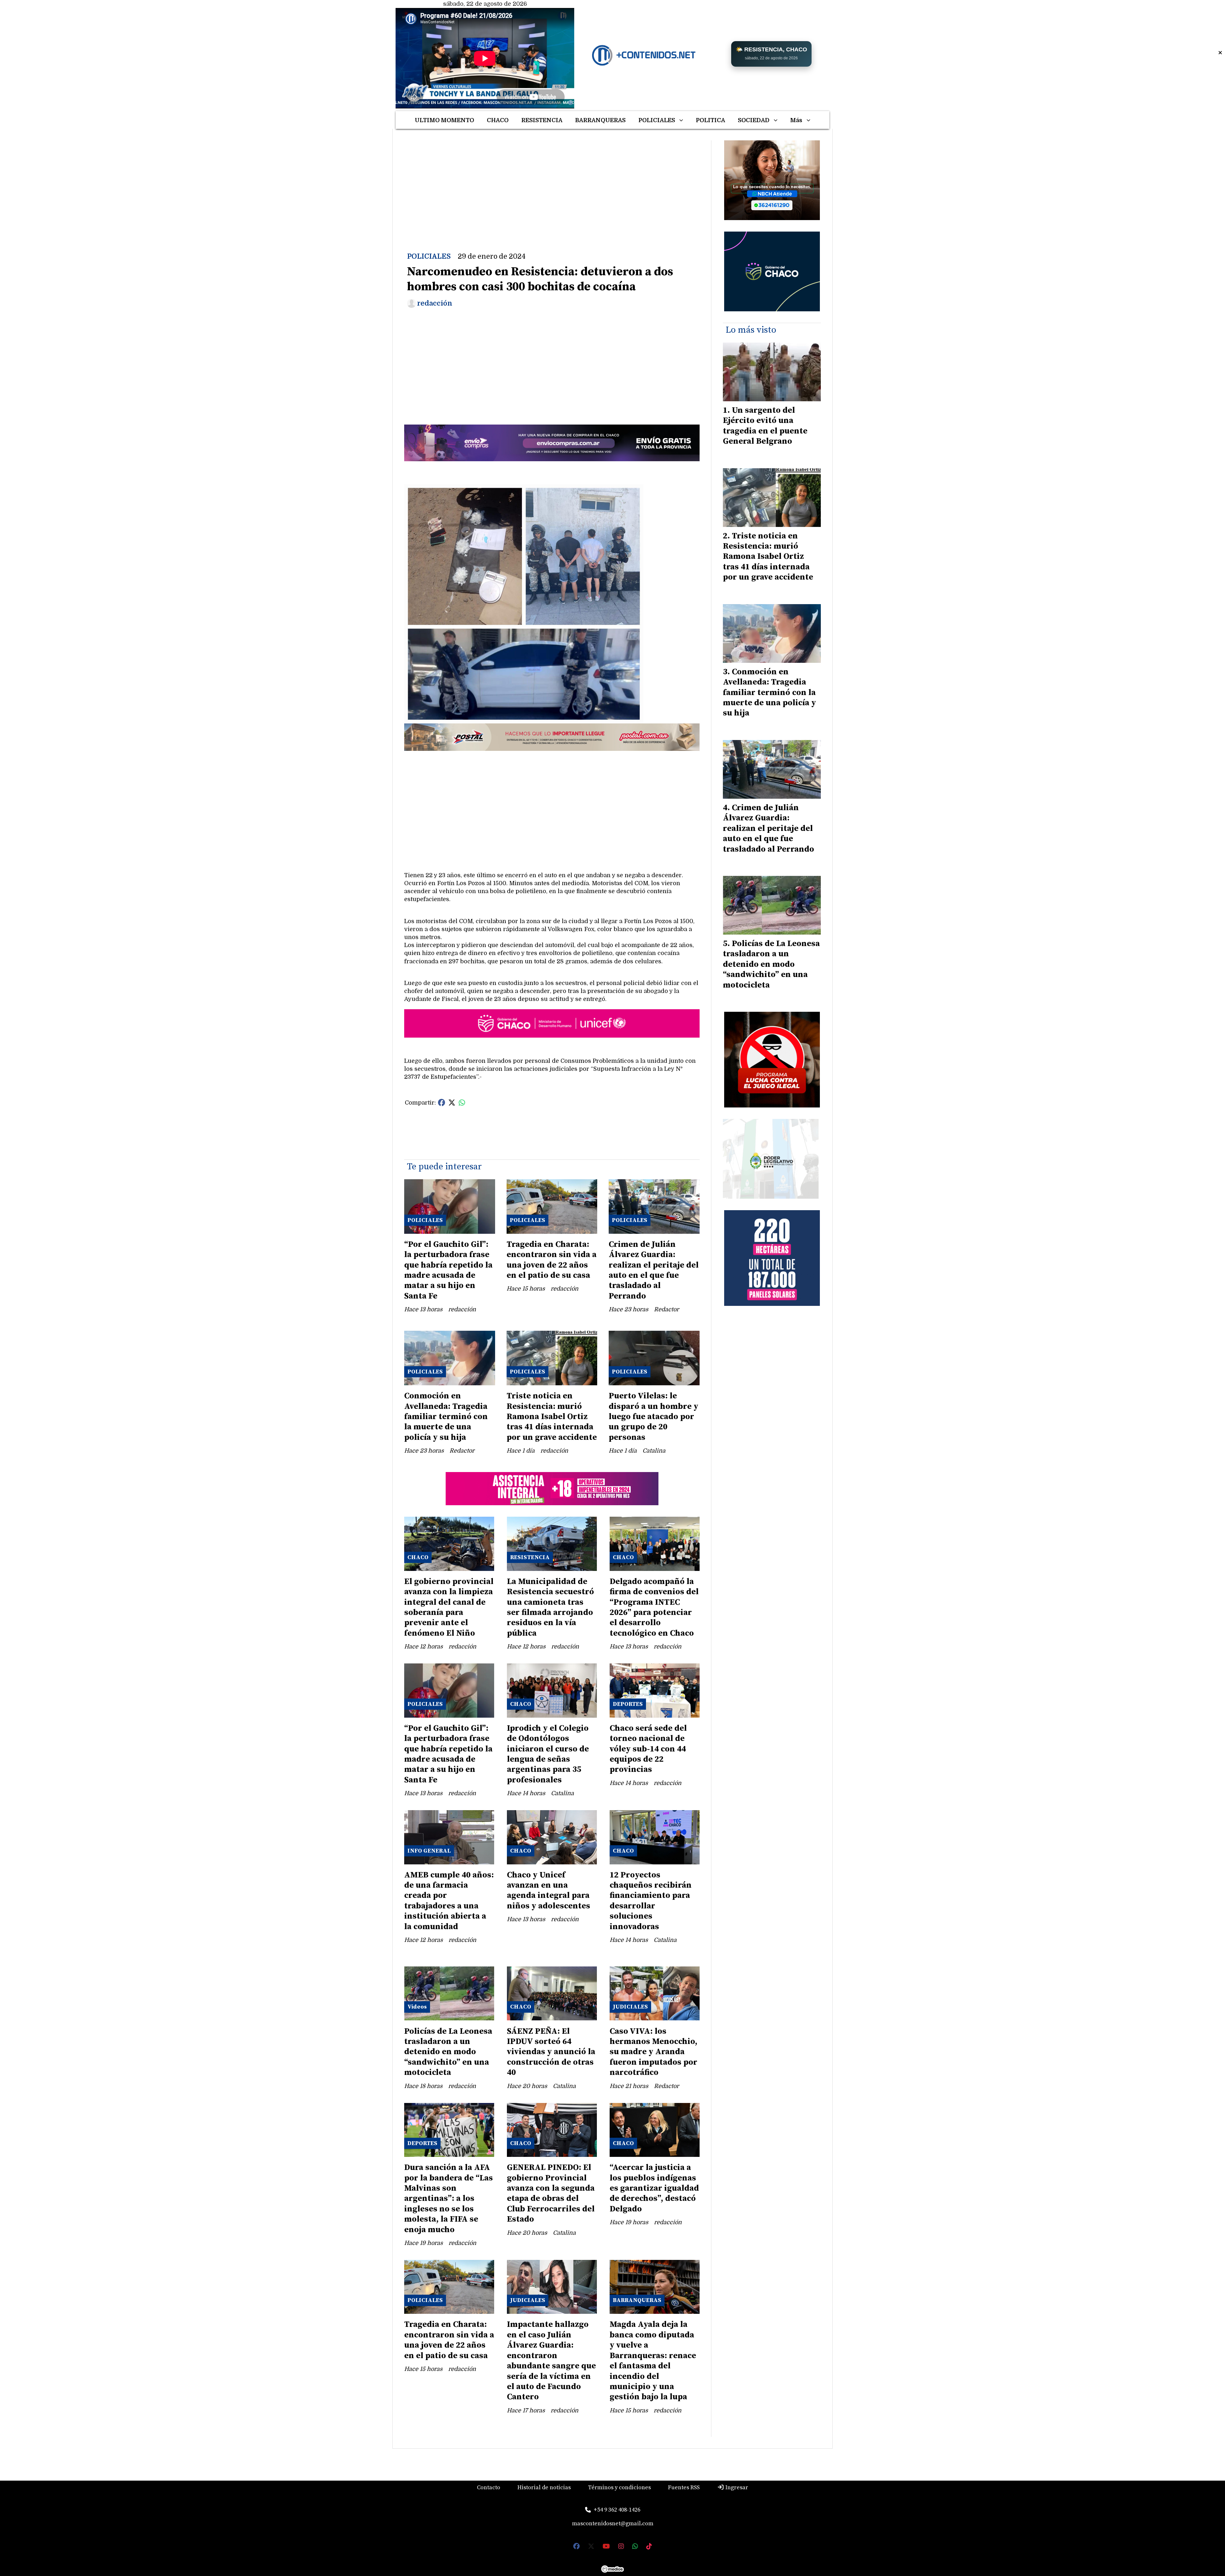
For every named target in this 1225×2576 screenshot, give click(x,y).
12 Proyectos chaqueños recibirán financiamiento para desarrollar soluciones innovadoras (651, 1901)
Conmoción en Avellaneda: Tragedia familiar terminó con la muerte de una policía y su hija (446, 1417)
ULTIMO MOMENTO (444, 120)
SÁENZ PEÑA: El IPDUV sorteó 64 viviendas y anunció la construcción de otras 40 (551, 2052)
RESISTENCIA (542, 120)
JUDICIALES (630, 2007)
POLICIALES (657, 120)
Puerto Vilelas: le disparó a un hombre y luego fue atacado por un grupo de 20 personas (653, 1417)
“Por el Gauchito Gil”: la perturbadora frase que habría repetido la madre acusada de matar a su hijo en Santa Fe (448, 1270)
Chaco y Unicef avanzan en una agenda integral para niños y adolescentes (549, 1891)
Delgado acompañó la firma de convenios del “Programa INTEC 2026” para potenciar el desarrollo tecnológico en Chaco (654, 1607)
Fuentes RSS (684, 2487)
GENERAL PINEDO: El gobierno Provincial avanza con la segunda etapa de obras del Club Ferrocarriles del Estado (551, 2193)
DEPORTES (628, 1704)
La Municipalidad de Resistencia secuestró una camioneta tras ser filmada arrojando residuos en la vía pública (550, 1607)
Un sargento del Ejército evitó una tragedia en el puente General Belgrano (765, 426)
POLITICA (710, 120)
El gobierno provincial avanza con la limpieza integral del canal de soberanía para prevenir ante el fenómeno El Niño (449, 1607)
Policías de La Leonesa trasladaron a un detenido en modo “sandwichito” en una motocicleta (448, 2052)
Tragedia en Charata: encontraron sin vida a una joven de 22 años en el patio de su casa (552, 1260)
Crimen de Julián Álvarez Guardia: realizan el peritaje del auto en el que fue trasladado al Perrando (654, 1270)
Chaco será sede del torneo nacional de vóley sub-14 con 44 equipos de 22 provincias (648, 1749)
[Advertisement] (552, 185)
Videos (417, 2007)
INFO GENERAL (429, 1851)
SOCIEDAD (754, 120)
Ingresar (736, 2487)
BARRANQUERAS (600, 120)
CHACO (498, 120)
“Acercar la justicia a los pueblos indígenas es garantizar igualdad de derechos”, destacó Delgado (654, 2188)
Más (796, 120)
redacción (435, 303)
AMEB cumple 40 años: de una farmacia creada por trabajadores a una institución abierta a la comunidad (449, 1901)
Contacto (489, 2487)
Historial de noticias (544, 2487)
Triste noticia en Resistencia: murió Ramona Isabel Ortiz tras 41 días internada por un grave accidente (552, 1417)
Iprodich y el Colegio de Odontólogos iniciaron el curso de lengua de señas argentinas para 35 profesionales (548, 1754)
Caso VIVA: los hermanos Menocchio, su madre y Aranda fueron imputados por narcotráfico (653, 2052)
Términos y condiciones (619, 2487)
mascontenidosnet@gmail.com (613, 2524)
